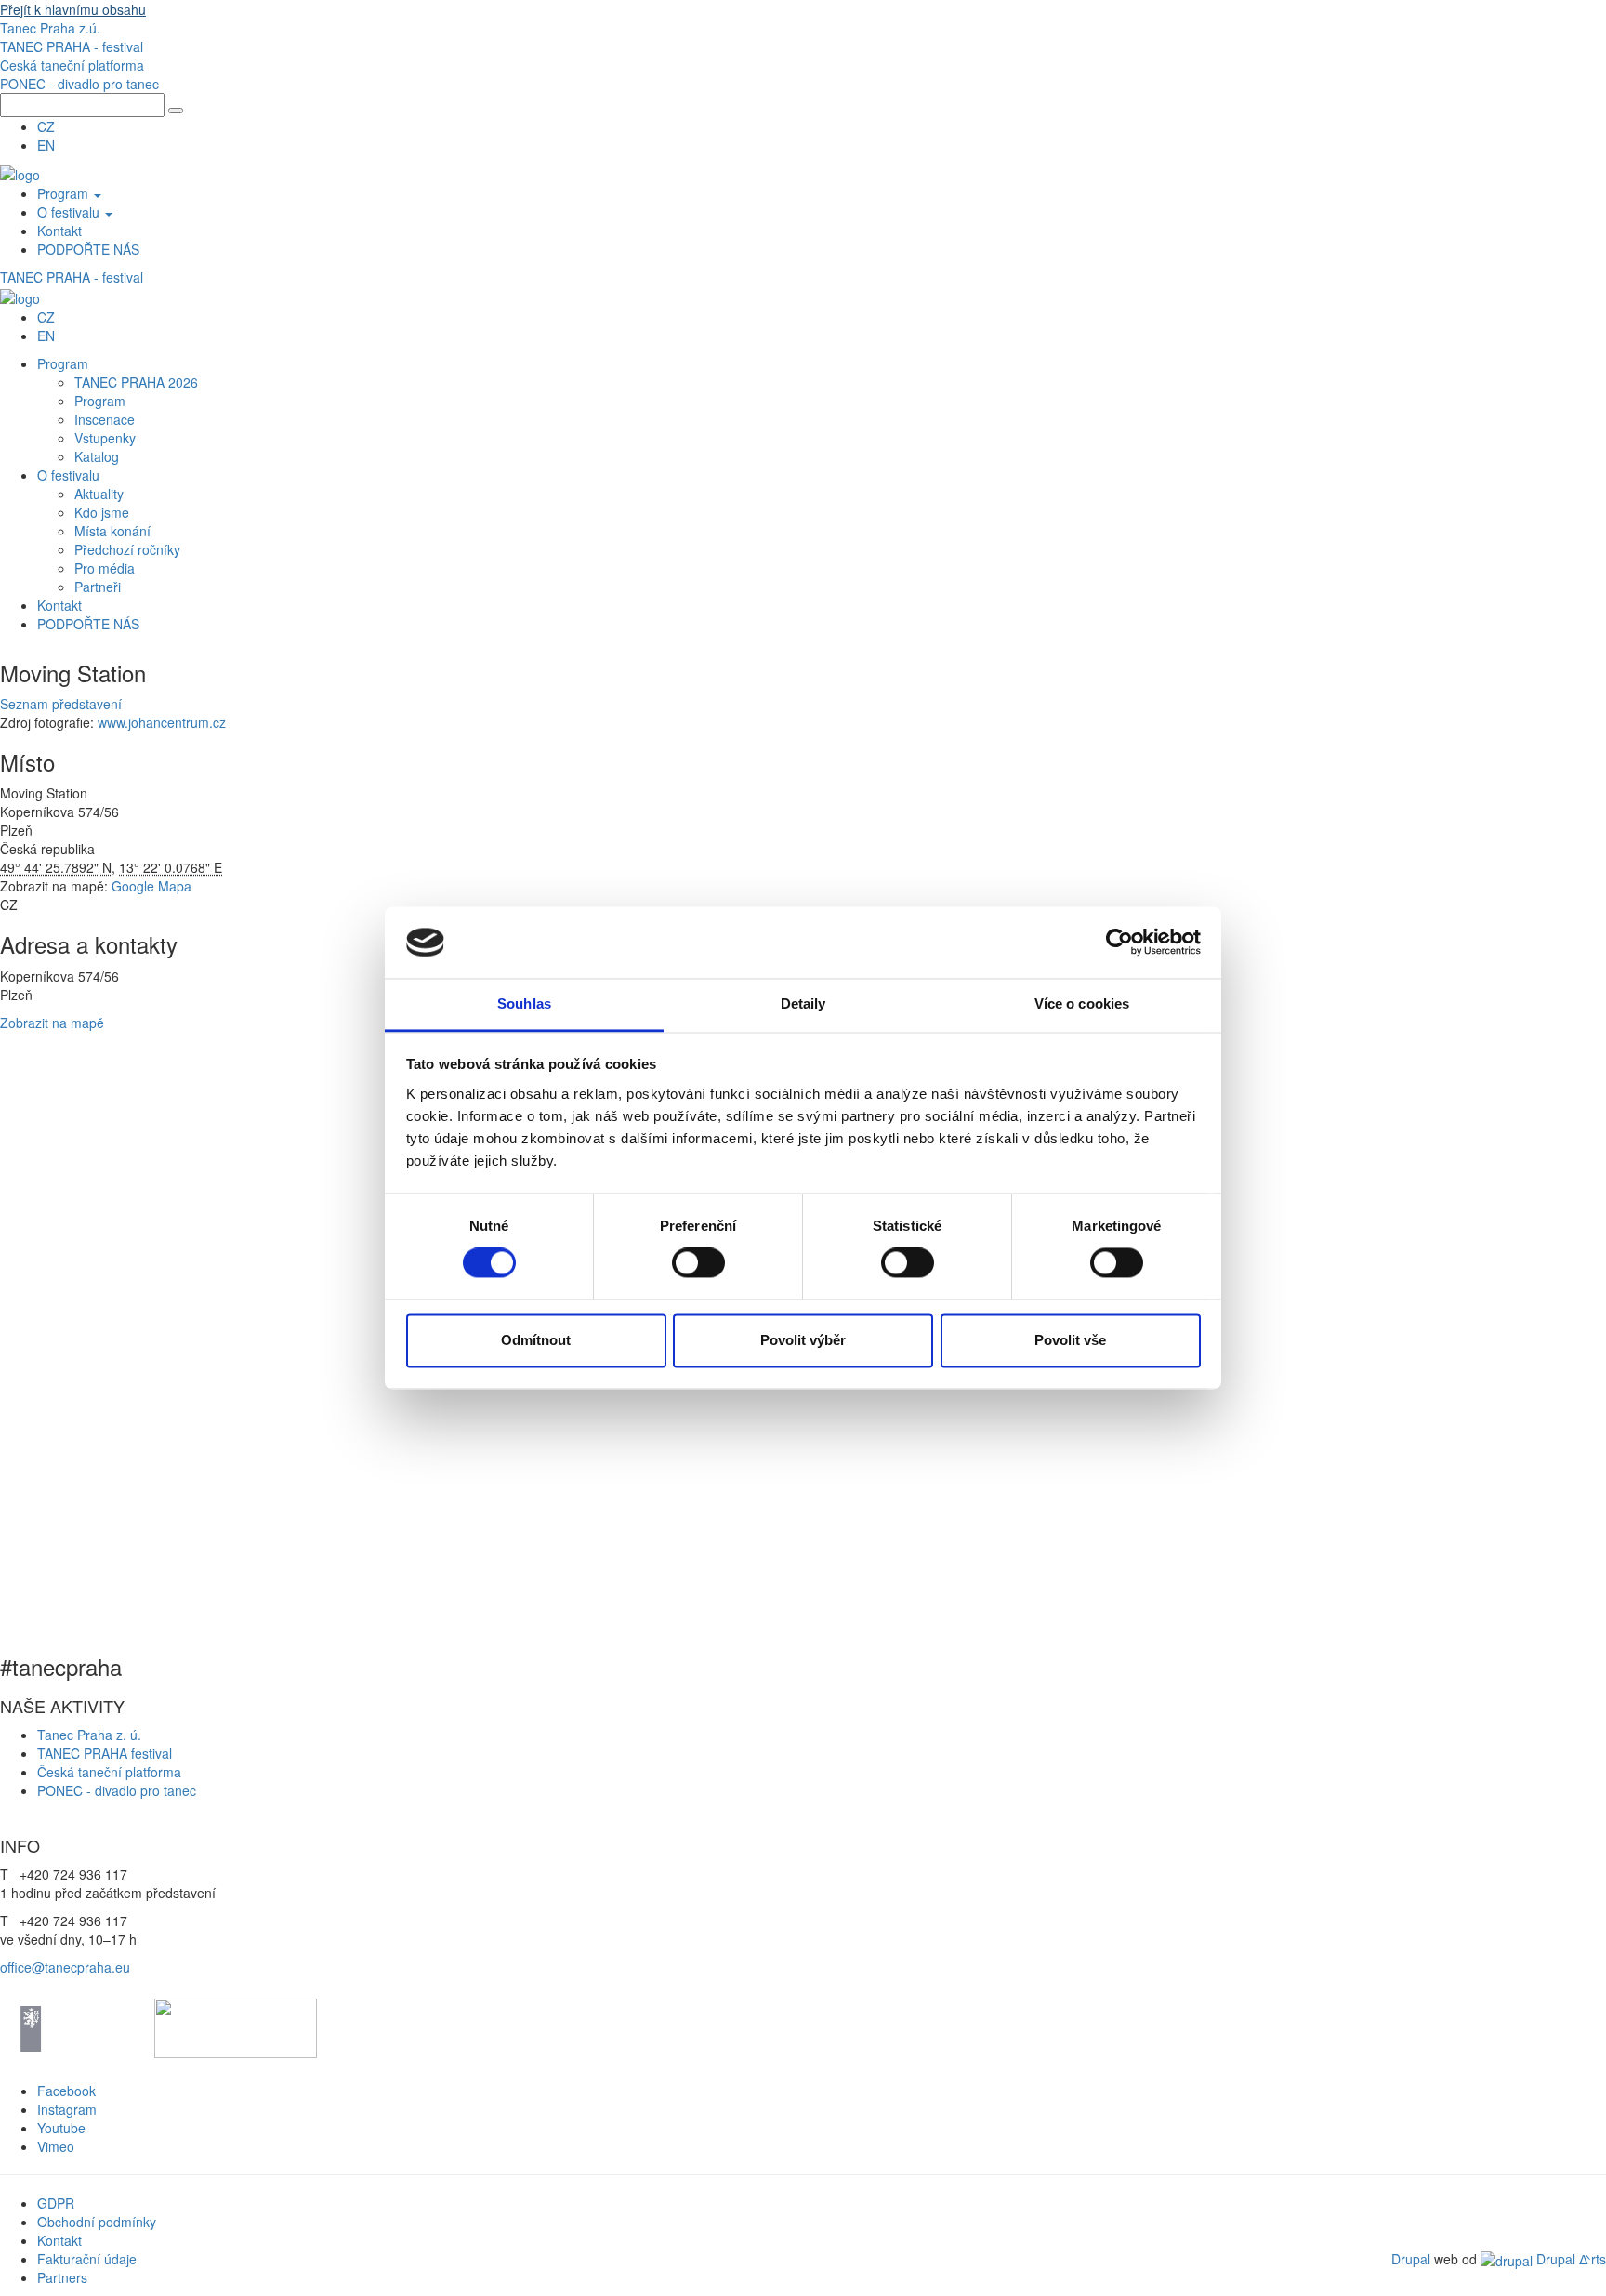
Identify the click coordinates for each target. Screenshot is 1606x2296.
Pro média (105, 568)
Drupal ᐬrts (1569, 2259)
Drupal (1411, 2259)
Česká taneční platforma (72, 65)
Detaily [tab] (803, 1003)
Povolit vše (1070, 1340)
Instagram (67, 2109)
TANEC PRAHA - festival (72, 46)
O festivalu (70, 212)
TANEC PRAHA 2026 (136, 382)
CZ (46, 126)
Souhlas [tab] (524, 1003)
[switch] (698, 1263)
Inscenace (105, 419)
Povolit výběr (803, 1340)
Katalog (97, 456)
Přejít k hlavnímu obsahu (73, 9)
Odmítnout (536, 1340)
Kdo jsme (102, 512)
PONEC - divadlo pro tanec (79, 84)
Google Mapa (151, 886)
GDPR (56, 2203)
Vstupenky (105, 438)
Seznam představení (61, 704)
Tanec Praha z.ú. (50, 28)
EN (46, 145)
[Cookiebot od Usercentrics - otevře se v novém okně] (1119, 943)
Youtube (61, 2128)
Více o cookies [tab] (1082, 1003)
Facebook (66, 2091)
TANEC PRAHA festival (105, 1753)
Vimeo (56, 2146)
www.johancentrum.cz (162, 722)
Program (65, 193)
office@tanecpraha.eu (65, 1967)
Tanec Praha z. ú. (91, 1735)
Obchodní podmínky (97, 2222)
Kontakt (59, 231)
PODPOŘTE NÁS (88, 249)
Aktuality (99, 494)
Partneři (98, 587)
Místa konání (112, 531)
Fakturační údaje (87, 2259)
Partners (62, 2277)
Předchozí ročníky (127, 549)
